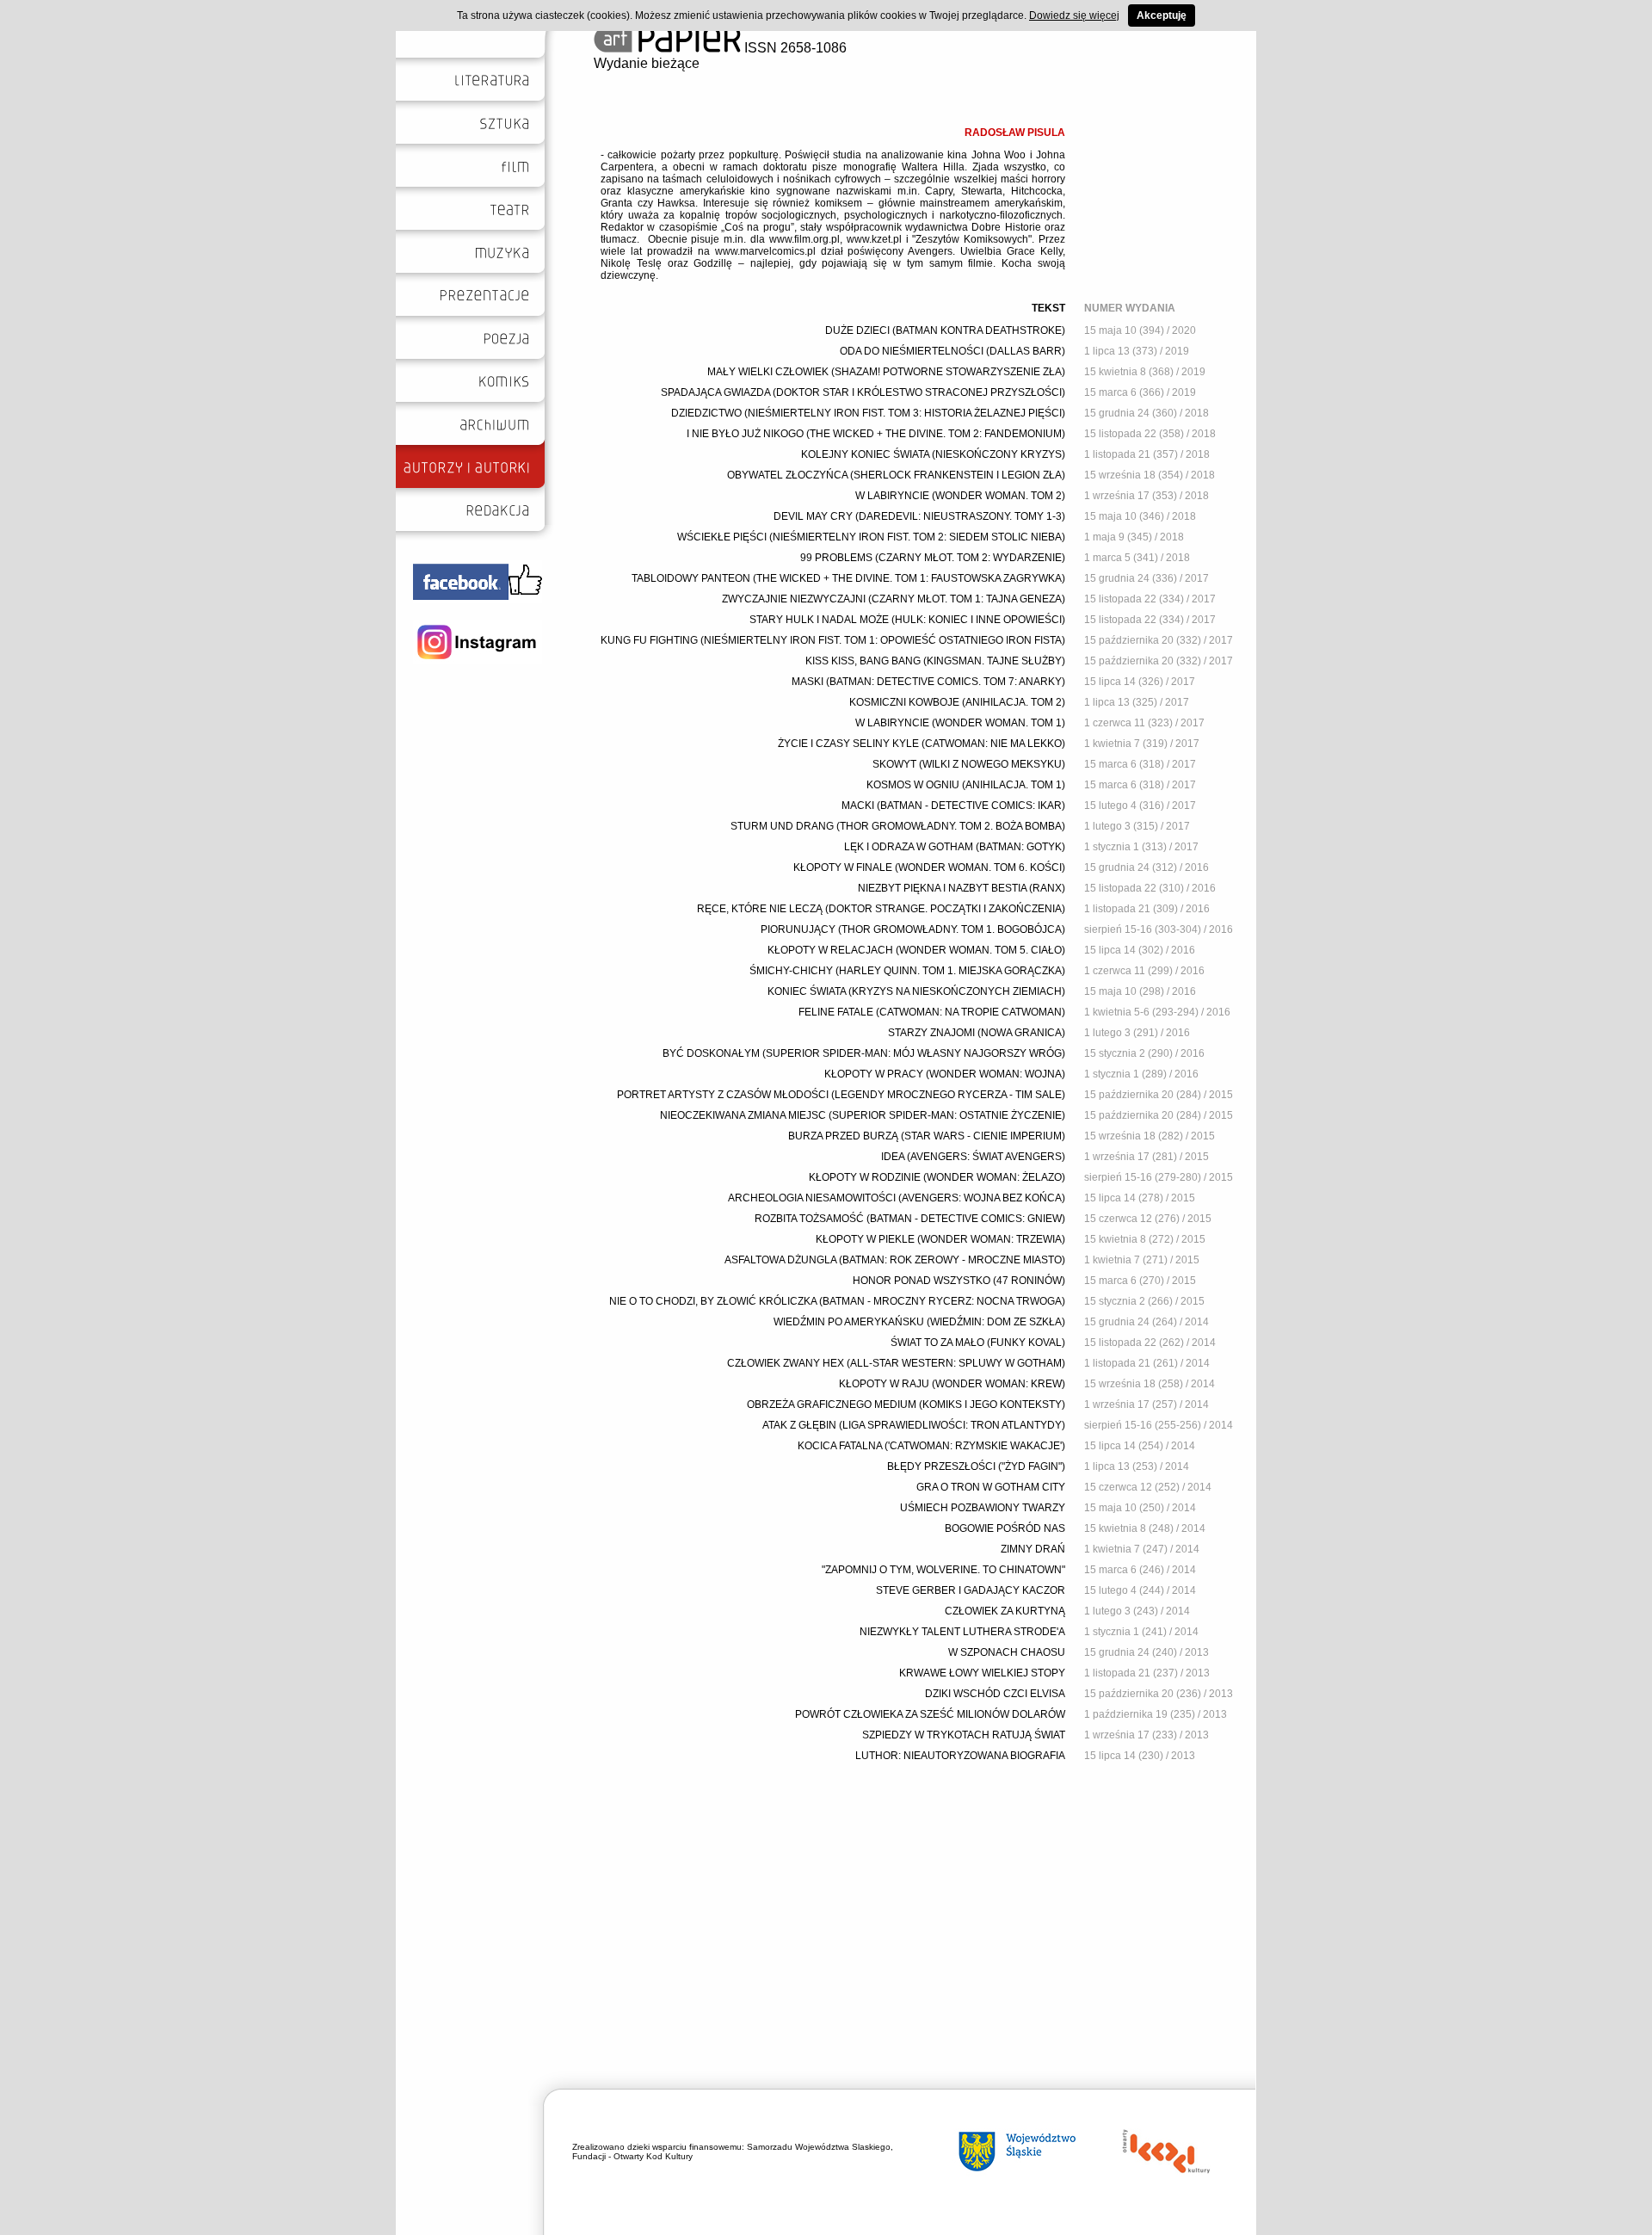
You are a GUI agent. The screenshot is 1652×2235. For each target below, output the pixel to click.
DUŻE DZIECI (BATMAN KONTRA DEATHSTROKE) (945, 330)
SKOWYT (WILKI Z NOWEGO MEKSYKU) (969, 764)
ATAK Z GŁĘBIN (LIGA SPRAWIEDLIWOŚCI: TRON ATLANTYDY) (914, 1425)
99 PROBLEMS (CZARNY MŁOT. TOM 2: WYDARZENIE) (933, 558)
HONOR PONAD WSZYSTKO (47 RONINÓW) (959, 1281)
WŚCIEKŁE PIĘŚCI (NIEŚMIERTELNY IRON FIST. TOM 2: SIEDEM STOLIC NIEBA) (871, 537)
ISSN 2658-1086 (794, 48)
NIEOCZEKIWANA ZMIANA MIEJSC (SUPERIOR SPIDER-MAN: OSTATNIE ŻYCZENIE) (863, 1115)
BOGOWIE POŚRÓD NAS (1005, 1528)
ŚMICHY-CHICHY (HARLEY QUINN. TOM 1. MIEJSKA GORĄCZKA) (907, 971)
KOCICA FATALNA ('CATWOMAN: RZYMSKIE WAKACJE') (931, 1446)
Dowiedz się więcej (1074, 15)
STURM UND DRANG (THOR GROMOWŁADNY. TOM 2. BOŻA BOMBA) (898, 826)
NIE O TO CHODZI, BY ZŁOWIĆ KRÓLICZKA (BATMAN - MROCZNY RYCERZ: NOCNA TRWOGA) (837, 1301)
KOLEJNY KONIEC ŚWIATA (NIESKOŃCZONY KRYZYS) (933, 454)
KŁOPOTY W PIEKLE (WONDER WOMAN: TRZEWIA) (940, 1239)
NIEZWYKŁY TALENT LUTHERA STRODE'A (962, 1632)
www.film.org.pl (804, 239)
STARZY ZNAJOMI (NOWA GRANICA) (977, 1033)
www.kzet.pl (874, 239)
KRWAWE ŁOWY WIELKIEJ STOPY (982, 1673)
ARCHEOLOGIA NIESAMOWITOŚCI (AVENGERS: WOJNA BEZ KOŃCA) (897, 1198)
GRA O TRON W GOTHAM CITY (991, 1487)
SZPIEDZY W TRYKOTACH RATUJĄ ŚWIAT (964, 1735)
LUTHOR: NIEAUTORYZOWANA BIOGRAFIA (960, 1756)
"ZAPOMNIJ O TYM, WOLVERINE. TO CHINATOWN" (943, 1570)
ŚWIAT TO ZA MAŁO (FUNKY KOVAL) (978, 1343)
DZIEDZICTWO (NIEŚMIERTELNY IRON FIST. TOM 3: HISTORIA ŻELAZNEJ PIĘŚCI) (868, 413)
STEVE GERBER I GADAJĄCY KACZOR (971, 1590)
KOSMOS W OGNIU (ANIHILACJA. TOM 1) (966, 785)
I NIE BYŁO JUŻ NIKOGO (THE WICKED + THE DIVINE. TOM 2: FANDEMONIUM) (876, 434)
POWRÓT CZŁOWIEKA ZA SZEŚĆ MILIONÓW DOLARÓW (930, 1714)
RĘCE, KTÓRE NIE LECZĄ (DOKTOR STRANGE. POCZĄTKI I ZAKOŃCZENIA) (881, 909)
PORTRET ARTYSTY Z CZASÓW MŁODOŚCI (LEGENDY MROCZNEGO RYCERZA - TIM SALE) (841, 1095)
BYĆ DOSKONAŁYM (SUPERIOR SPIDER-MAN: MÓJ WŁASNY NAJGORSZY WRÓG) (864, 1053)
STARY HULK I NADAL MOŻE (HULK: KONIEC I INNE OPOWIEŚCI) (907, 620)
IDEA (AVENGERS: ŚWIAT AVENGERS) (973, 1157)
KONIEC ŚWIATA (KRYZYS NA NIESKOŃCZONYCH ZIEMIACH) (916, 991)
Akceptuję (1162, 15)
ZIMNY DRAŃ (1033, 1549)
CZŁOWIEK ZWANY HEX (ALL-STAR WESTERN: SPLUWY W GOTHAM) (896, 1363)
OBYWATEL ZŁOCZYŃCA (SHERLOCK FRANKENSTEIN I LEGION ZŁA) (896, 475)
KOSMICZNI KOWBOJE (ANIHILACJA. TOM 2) (957, 702)
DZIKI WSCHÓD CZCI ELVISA (995, 1694)
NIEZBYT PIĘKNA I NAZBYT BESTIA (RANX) (962, 888)
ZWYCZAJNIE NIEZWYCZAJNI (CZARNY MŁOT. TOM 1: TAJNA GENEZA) (894, 599)
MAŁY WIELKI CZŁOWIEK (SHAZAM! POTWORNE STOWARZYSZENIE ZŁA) (886, 372)
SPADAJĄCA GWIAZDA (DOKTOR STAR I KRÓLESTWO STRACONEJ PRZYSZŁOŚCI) (863, 392)
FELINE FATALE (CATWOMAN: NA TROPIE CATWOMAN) (932, 1012)
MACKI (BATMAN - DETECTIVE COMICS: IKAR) (953, 806)
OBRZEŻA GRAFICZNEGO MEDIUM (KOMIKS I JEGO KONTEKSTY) (906, 1405)
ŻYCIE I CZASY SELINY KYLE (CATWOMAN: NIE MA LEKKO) (922, 744)
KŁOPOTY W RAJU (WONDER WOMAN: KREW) (952, 1384)
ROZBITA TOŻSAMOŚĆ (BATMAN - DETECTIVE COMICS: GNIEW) (910, 1219)
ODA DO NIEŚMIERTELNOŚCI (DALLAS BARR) (952, 351)
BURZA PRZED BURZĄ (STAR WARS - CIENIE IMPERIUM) (927, 1136)
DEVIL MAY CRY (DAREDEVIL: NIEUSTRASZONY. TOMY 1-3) (919, 516)
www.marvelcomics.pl (765, 251)
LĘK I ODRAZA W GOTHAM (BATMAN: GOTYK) (955, 847)
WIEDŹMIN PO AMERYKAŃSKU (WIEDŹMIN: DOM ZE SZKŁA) (919, 1322)
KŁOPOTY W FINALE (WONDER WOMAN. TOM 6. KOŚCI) (929, 867)
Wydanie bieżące (647, 63)
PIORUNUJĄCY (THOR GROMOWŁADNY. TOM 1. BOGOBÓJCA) (913, 929)
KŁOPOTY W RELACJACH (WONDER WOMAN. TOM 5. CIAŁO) (916, 950)
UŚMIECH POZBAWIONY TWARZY (983, 1508)
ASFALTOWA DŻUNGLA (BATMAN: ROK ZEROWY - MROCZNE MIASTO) (895, 1260)
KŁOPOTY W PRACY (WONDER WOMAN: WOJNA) (945, 1074)
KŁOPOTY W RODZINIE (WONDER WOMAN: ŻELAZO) (937, 1177)
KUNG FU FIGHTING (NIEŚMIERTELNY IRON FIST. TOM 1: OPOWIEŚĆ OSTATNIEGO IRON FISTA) (833, 640)
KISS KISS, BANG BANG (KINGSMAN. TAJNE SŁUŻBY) (935, 661)
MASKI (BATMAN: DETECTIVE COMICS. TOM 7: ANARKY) (928, 682)
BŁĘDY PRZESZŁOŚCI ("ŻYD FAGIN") (976, 1466)
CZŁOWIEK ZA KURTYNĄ (1005, 1611)
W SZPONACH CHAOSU (1007, 1652)
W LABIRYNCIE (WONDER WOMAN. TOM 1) (960, 723)
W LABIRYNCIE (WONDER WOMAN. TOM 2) (960, 496)
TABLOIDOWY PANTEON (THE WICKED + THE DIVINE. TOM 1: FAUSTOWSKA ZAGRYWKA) (848, 578)
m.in (907, 191)
